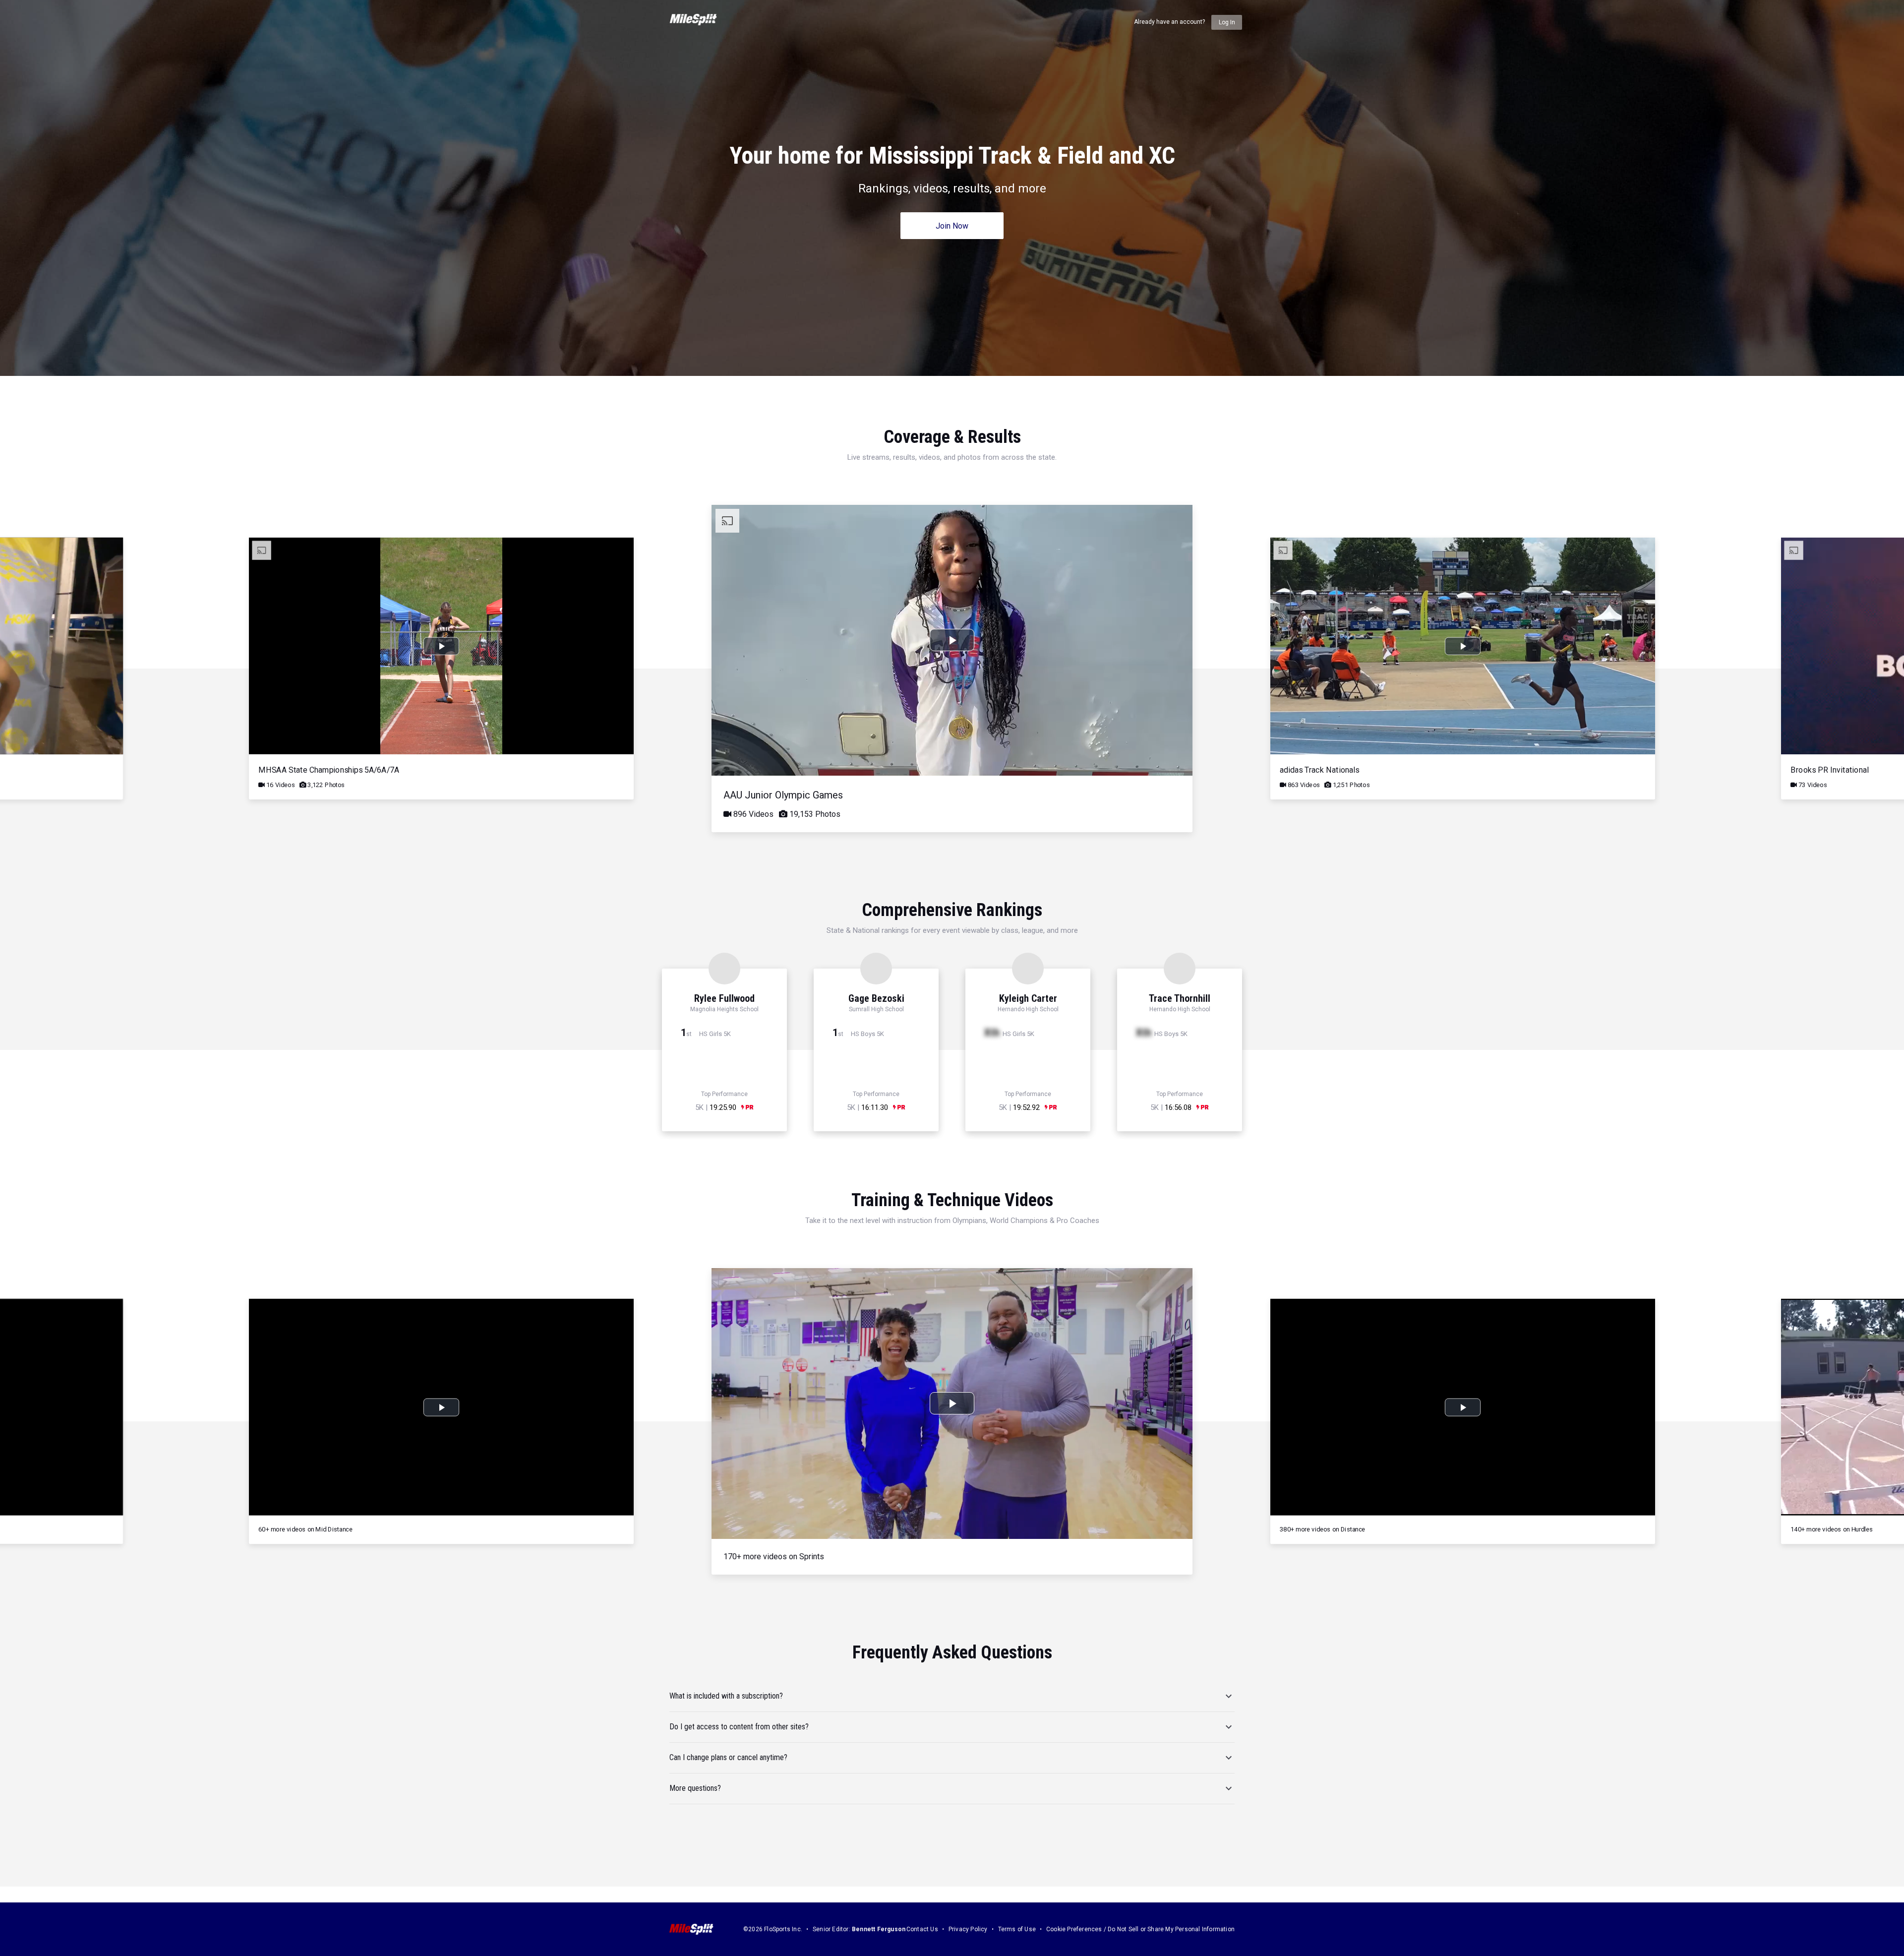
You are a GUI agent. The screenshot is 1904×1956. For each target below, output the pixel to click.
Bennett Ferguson (879, 1929)
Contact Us (922, 1929)
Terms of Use (1017, 1929)
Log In (1227, 22)
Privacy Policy (968, 1929)
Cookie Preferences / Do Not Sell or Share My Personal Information (1140, 1929)
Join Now (952, 226)
